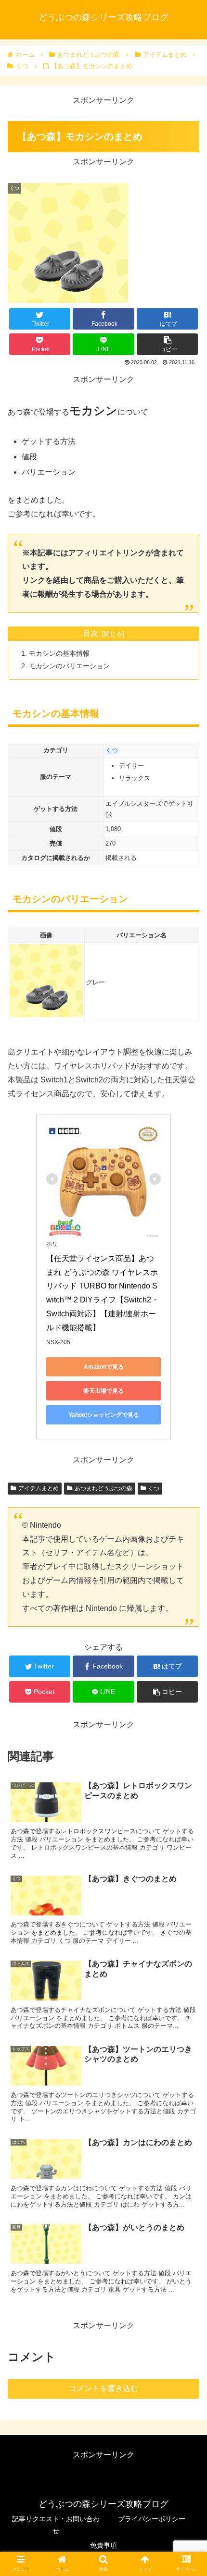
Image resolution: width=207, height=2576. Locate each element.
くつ (112, 750)
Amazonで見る (104, 1367)
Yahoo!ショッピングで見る (104, 1415)
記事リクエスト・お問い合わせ (56, 2525)
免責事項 (103, 2545)
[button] (187, 1478)
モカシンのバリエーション (69, 666)
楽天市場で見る (103, 1391)
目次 (91, 633)
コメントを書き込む (103, 2388)
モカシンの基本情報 (59, 653)
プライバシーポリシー (152, 2519)
